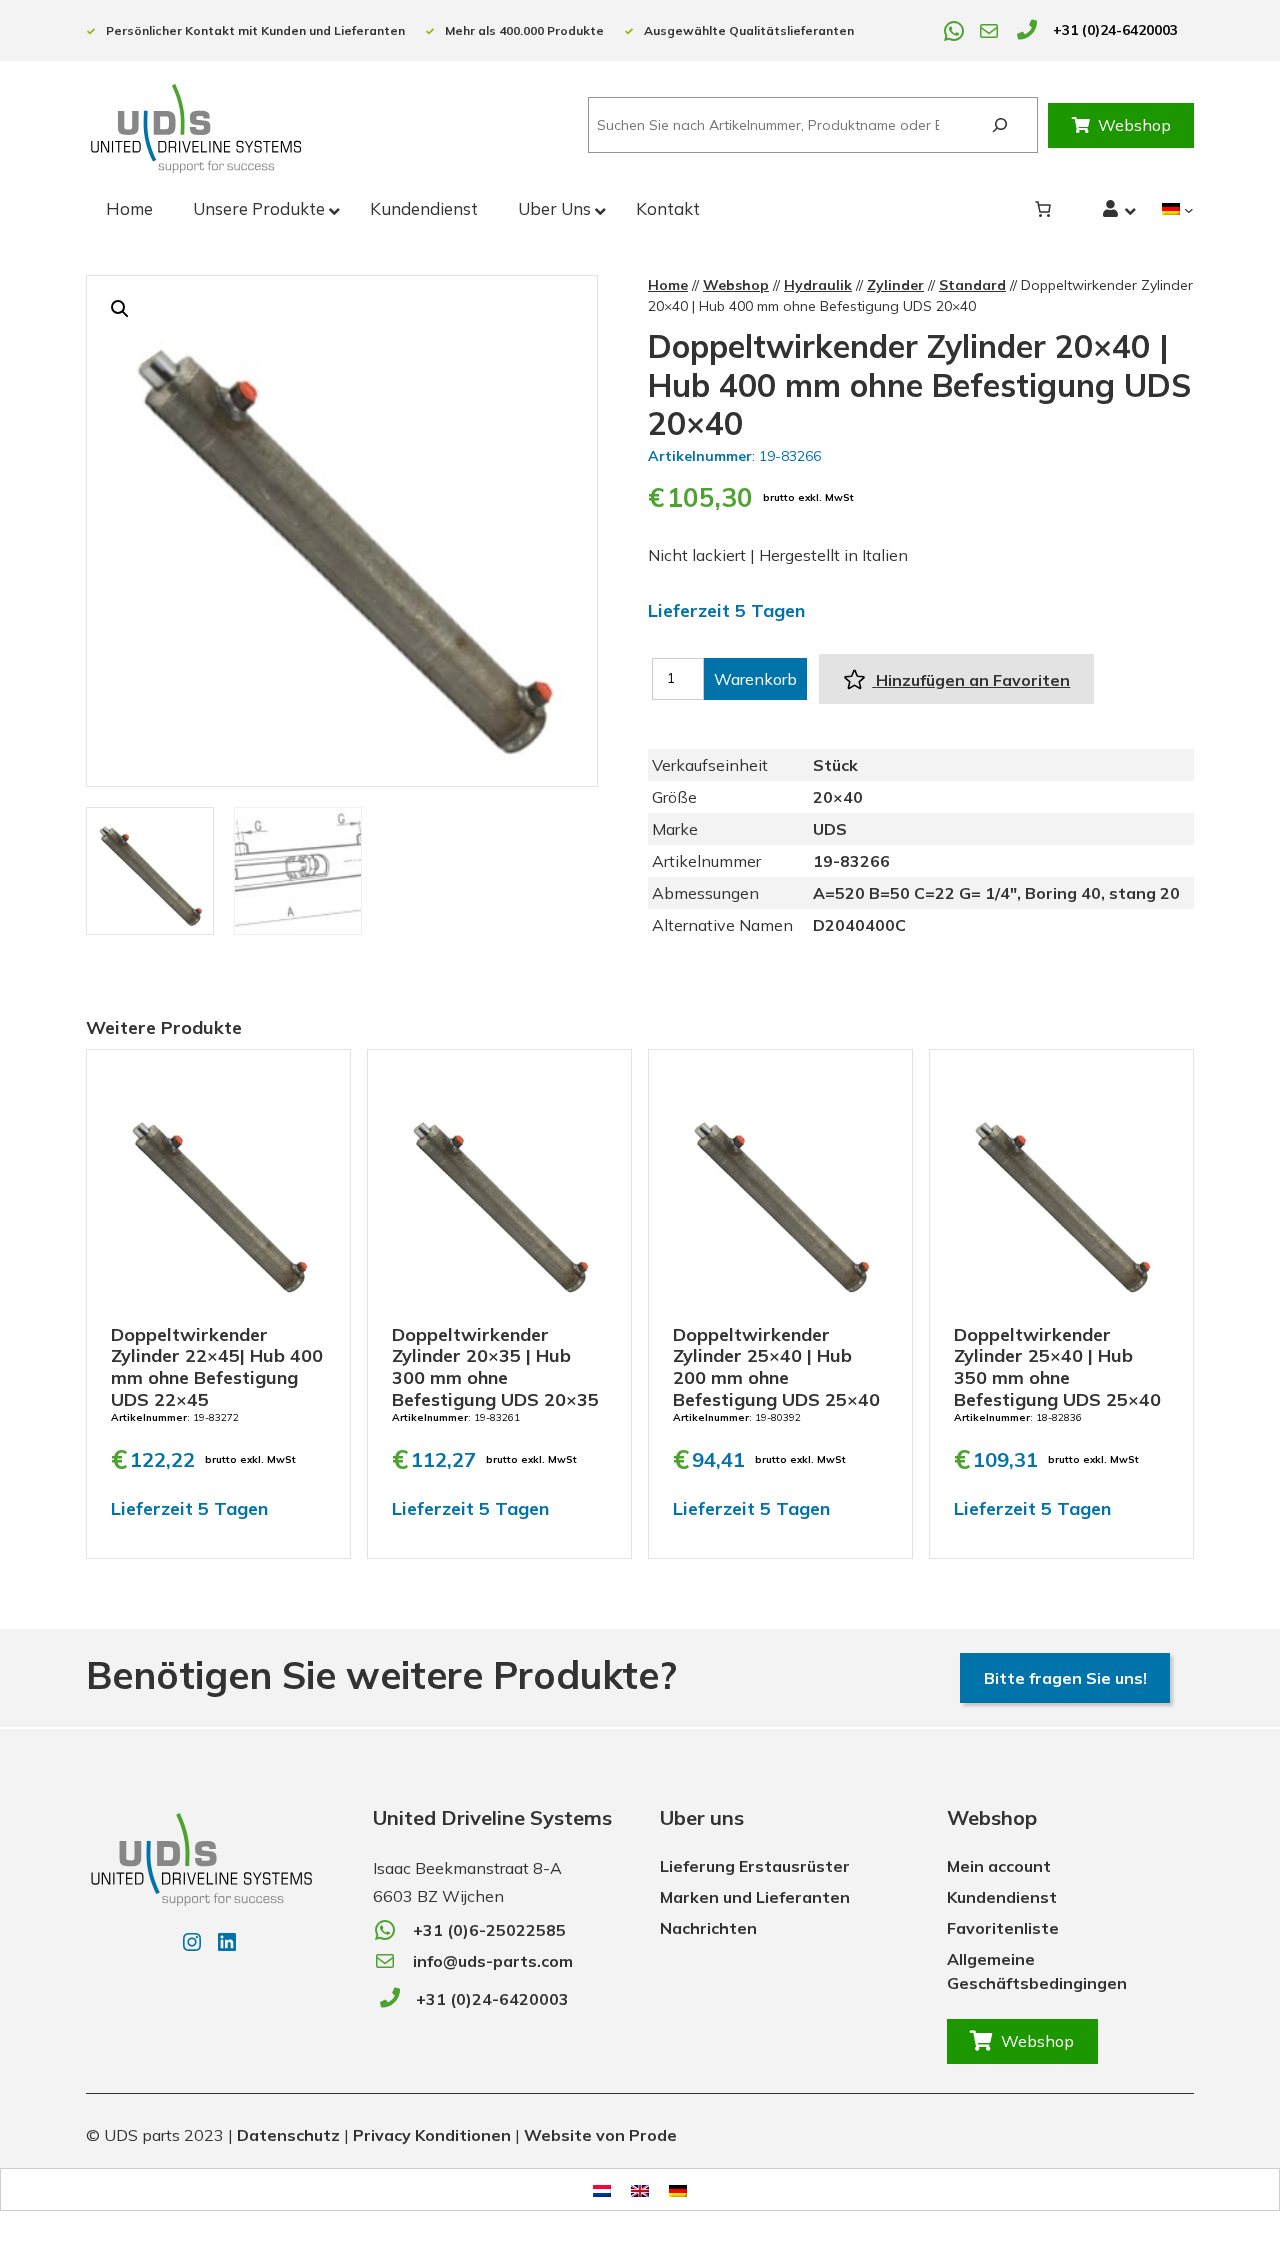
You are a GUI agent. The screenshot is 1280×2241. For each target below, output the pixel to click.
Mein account (999, 1866)
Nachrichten (708, 1928)
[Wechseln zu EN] (640, 2189)
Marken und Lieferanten (755, 1897)
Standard (972, 285)
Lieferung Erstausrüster (755, 1866)
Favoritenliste (1003, 1928)
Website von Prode (600, 2135)
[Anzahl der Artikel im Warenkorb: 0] (1043, 209)
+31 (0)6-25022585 (489, 1930)
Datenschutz (288, 2135)
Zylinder (895, 285)
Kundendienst (1002, 1897)
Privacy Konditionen (432, 2135)
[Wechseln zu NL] (602, 2189)
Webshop (1134, 125)
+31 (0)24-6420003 (1115, 30)
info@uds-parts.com (493, 1961)
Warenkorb (755, 679)
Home (668, 285)
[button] (120, 309)
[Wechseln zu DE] (678, 2189)
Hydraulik (818, 285)
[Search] (999, 125)
